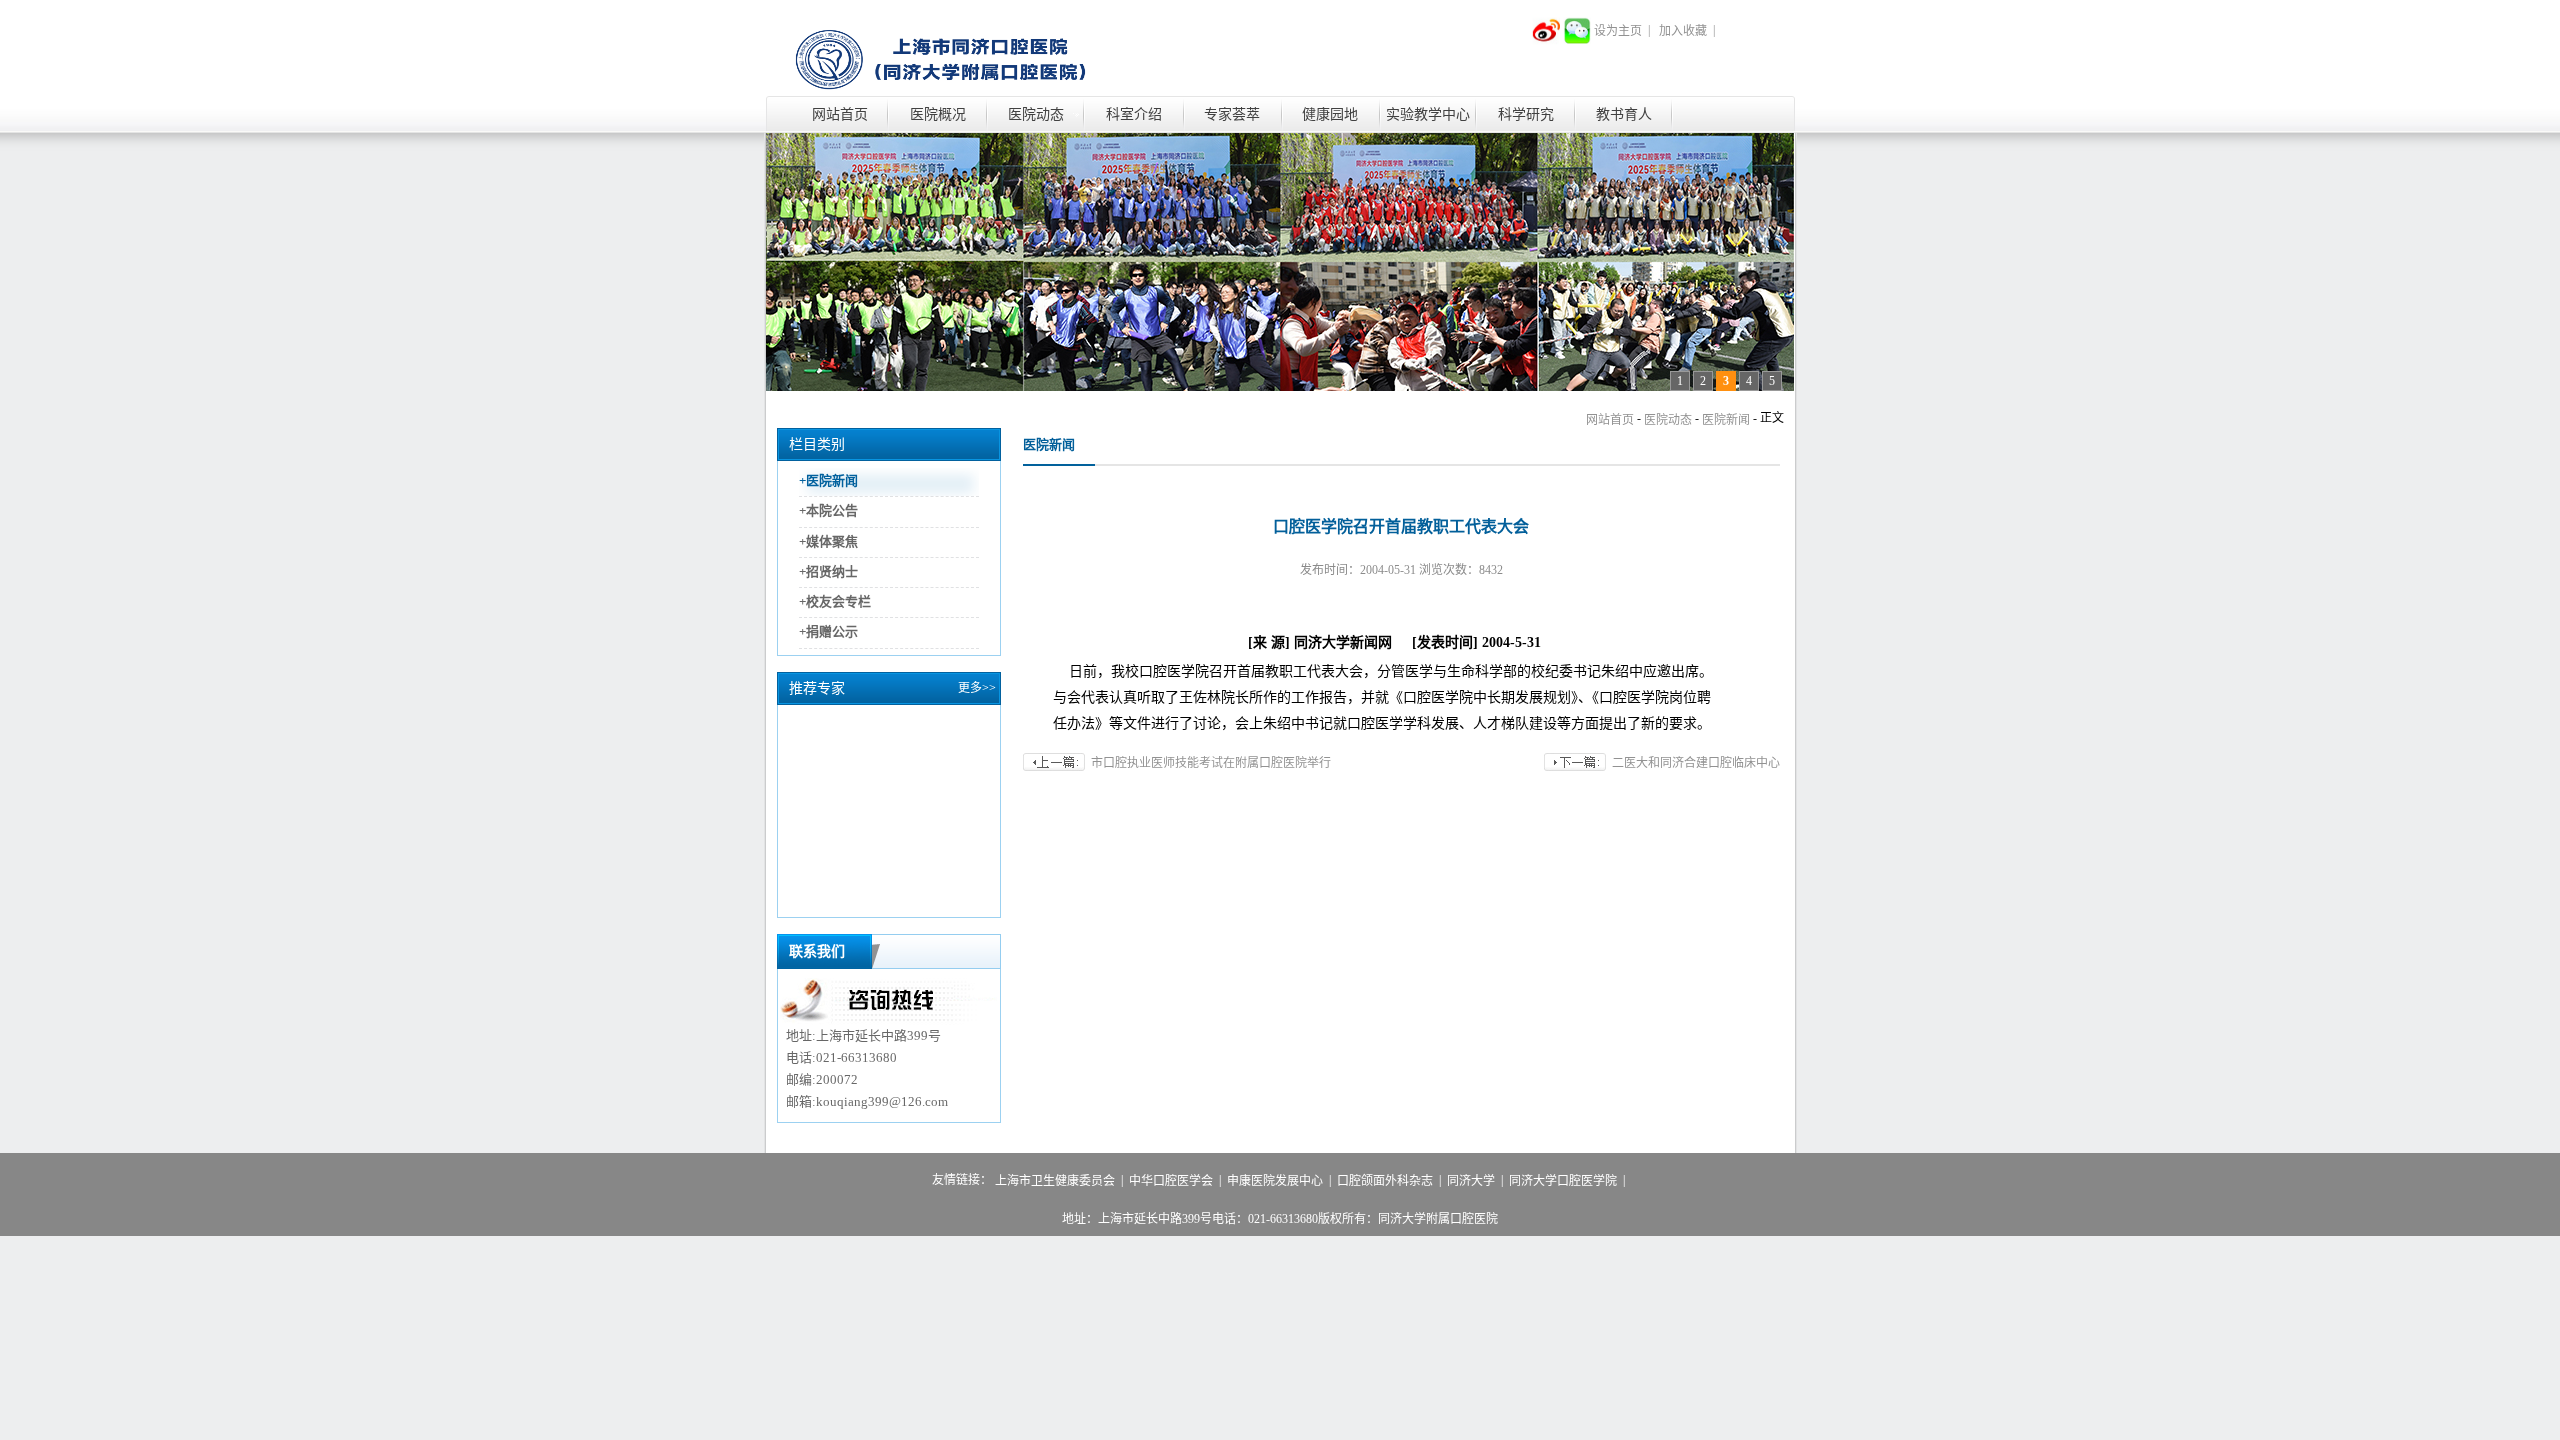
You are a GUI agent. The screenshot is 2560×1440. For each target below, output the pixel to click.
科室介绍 (1134, 114)
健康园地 (1330, 114)
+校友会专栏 (835, 601)
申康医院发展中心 (1275, 1181)
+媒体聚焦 (828, 541)
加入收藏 (1683, 31)
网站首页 (840, 114)
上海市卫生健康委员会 (1055, 1181)
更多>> (977, 688)
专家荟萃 (1232, 114)
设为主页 (1618, 31)
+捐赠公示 (828, 632)
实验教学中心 (1428, 114)
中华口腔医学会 (1171, 1181)
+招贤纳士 (828, 571)
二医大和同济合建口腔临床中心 (1696, 763)
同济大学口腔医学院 (1563, 1181)
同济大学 (1471, 1181)
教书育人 (1624, 114)
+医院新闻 (828, 480)
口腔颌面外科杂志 (1385, 1181)
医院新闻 (1726, 420)
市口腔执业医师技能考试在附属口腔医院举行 (1211, 763)
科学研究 (1526, 114)
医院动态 (1036, 114)
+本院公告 (828, 511)
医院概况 (938, 114)
